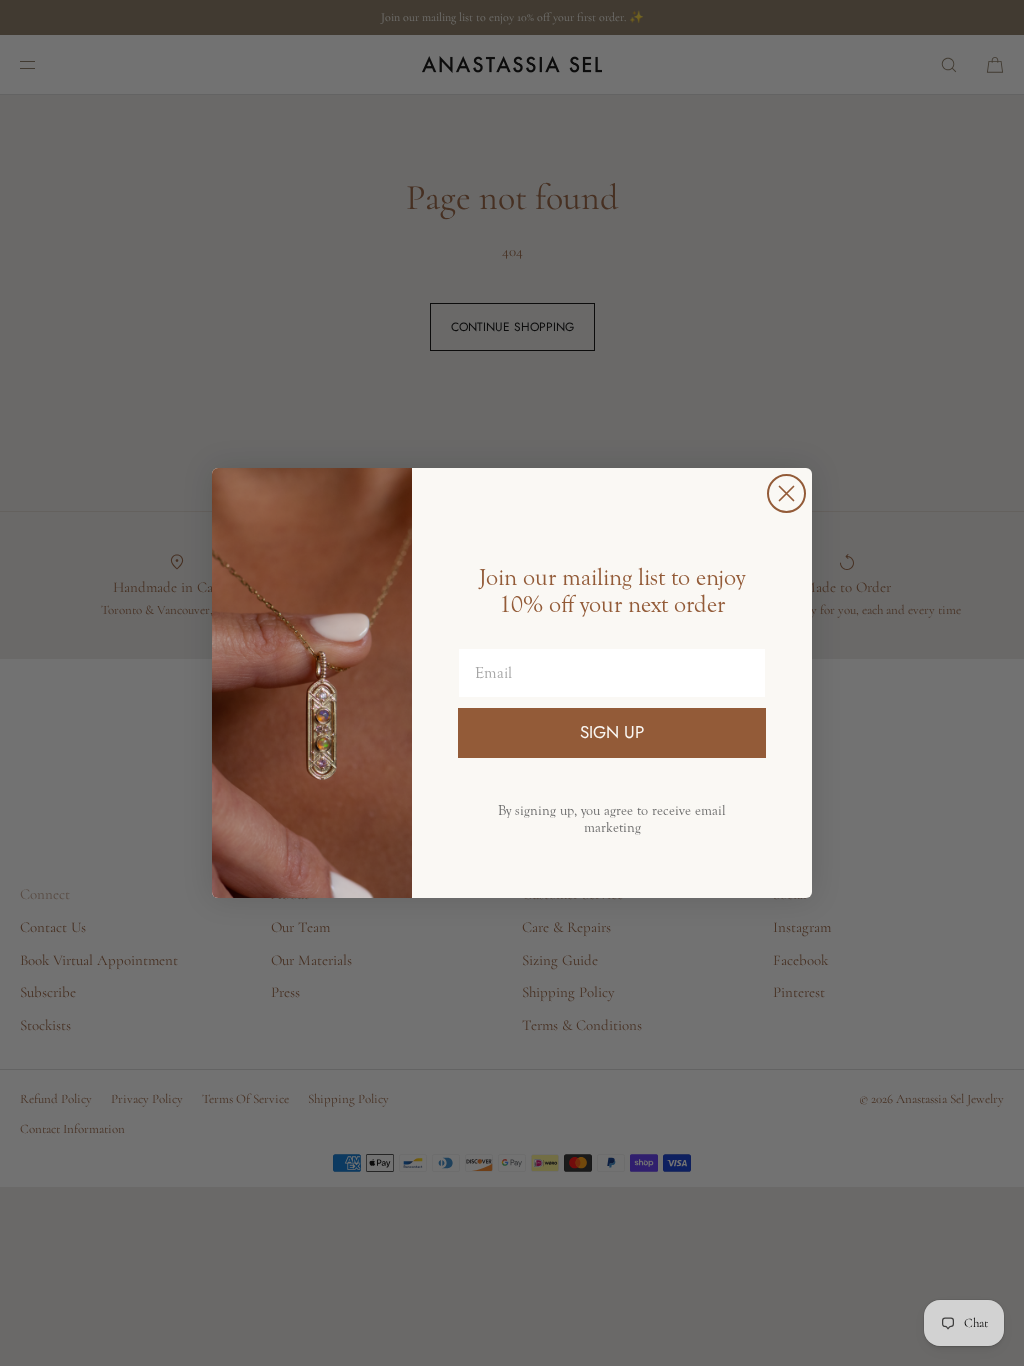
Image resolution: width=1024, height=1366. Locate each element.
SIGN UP (612, 732)
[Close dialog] (786, 493)
